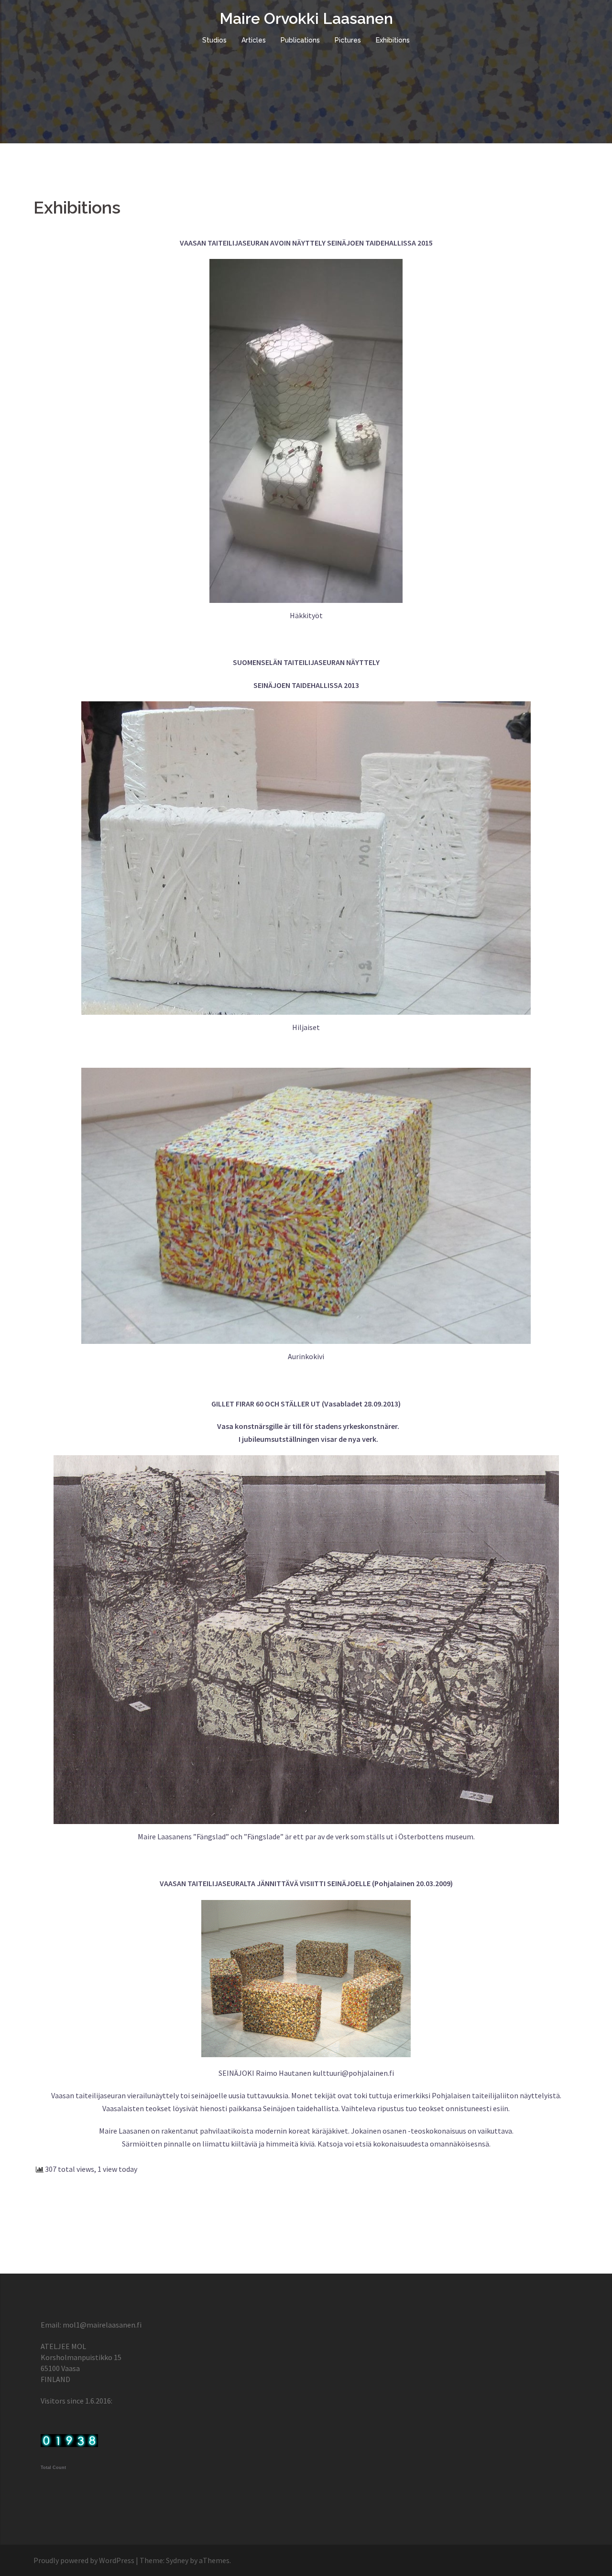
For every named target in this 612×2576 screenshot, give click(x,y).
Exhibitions (393, 40)
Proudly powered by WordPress (84, 2560)
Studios (214, 40)
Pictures (348, 40)
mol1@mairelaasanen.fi (102, 2325)
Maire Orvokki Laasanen (306, 18)
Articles (254, 40)
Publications (300, 40)
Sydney (177, 2560)
